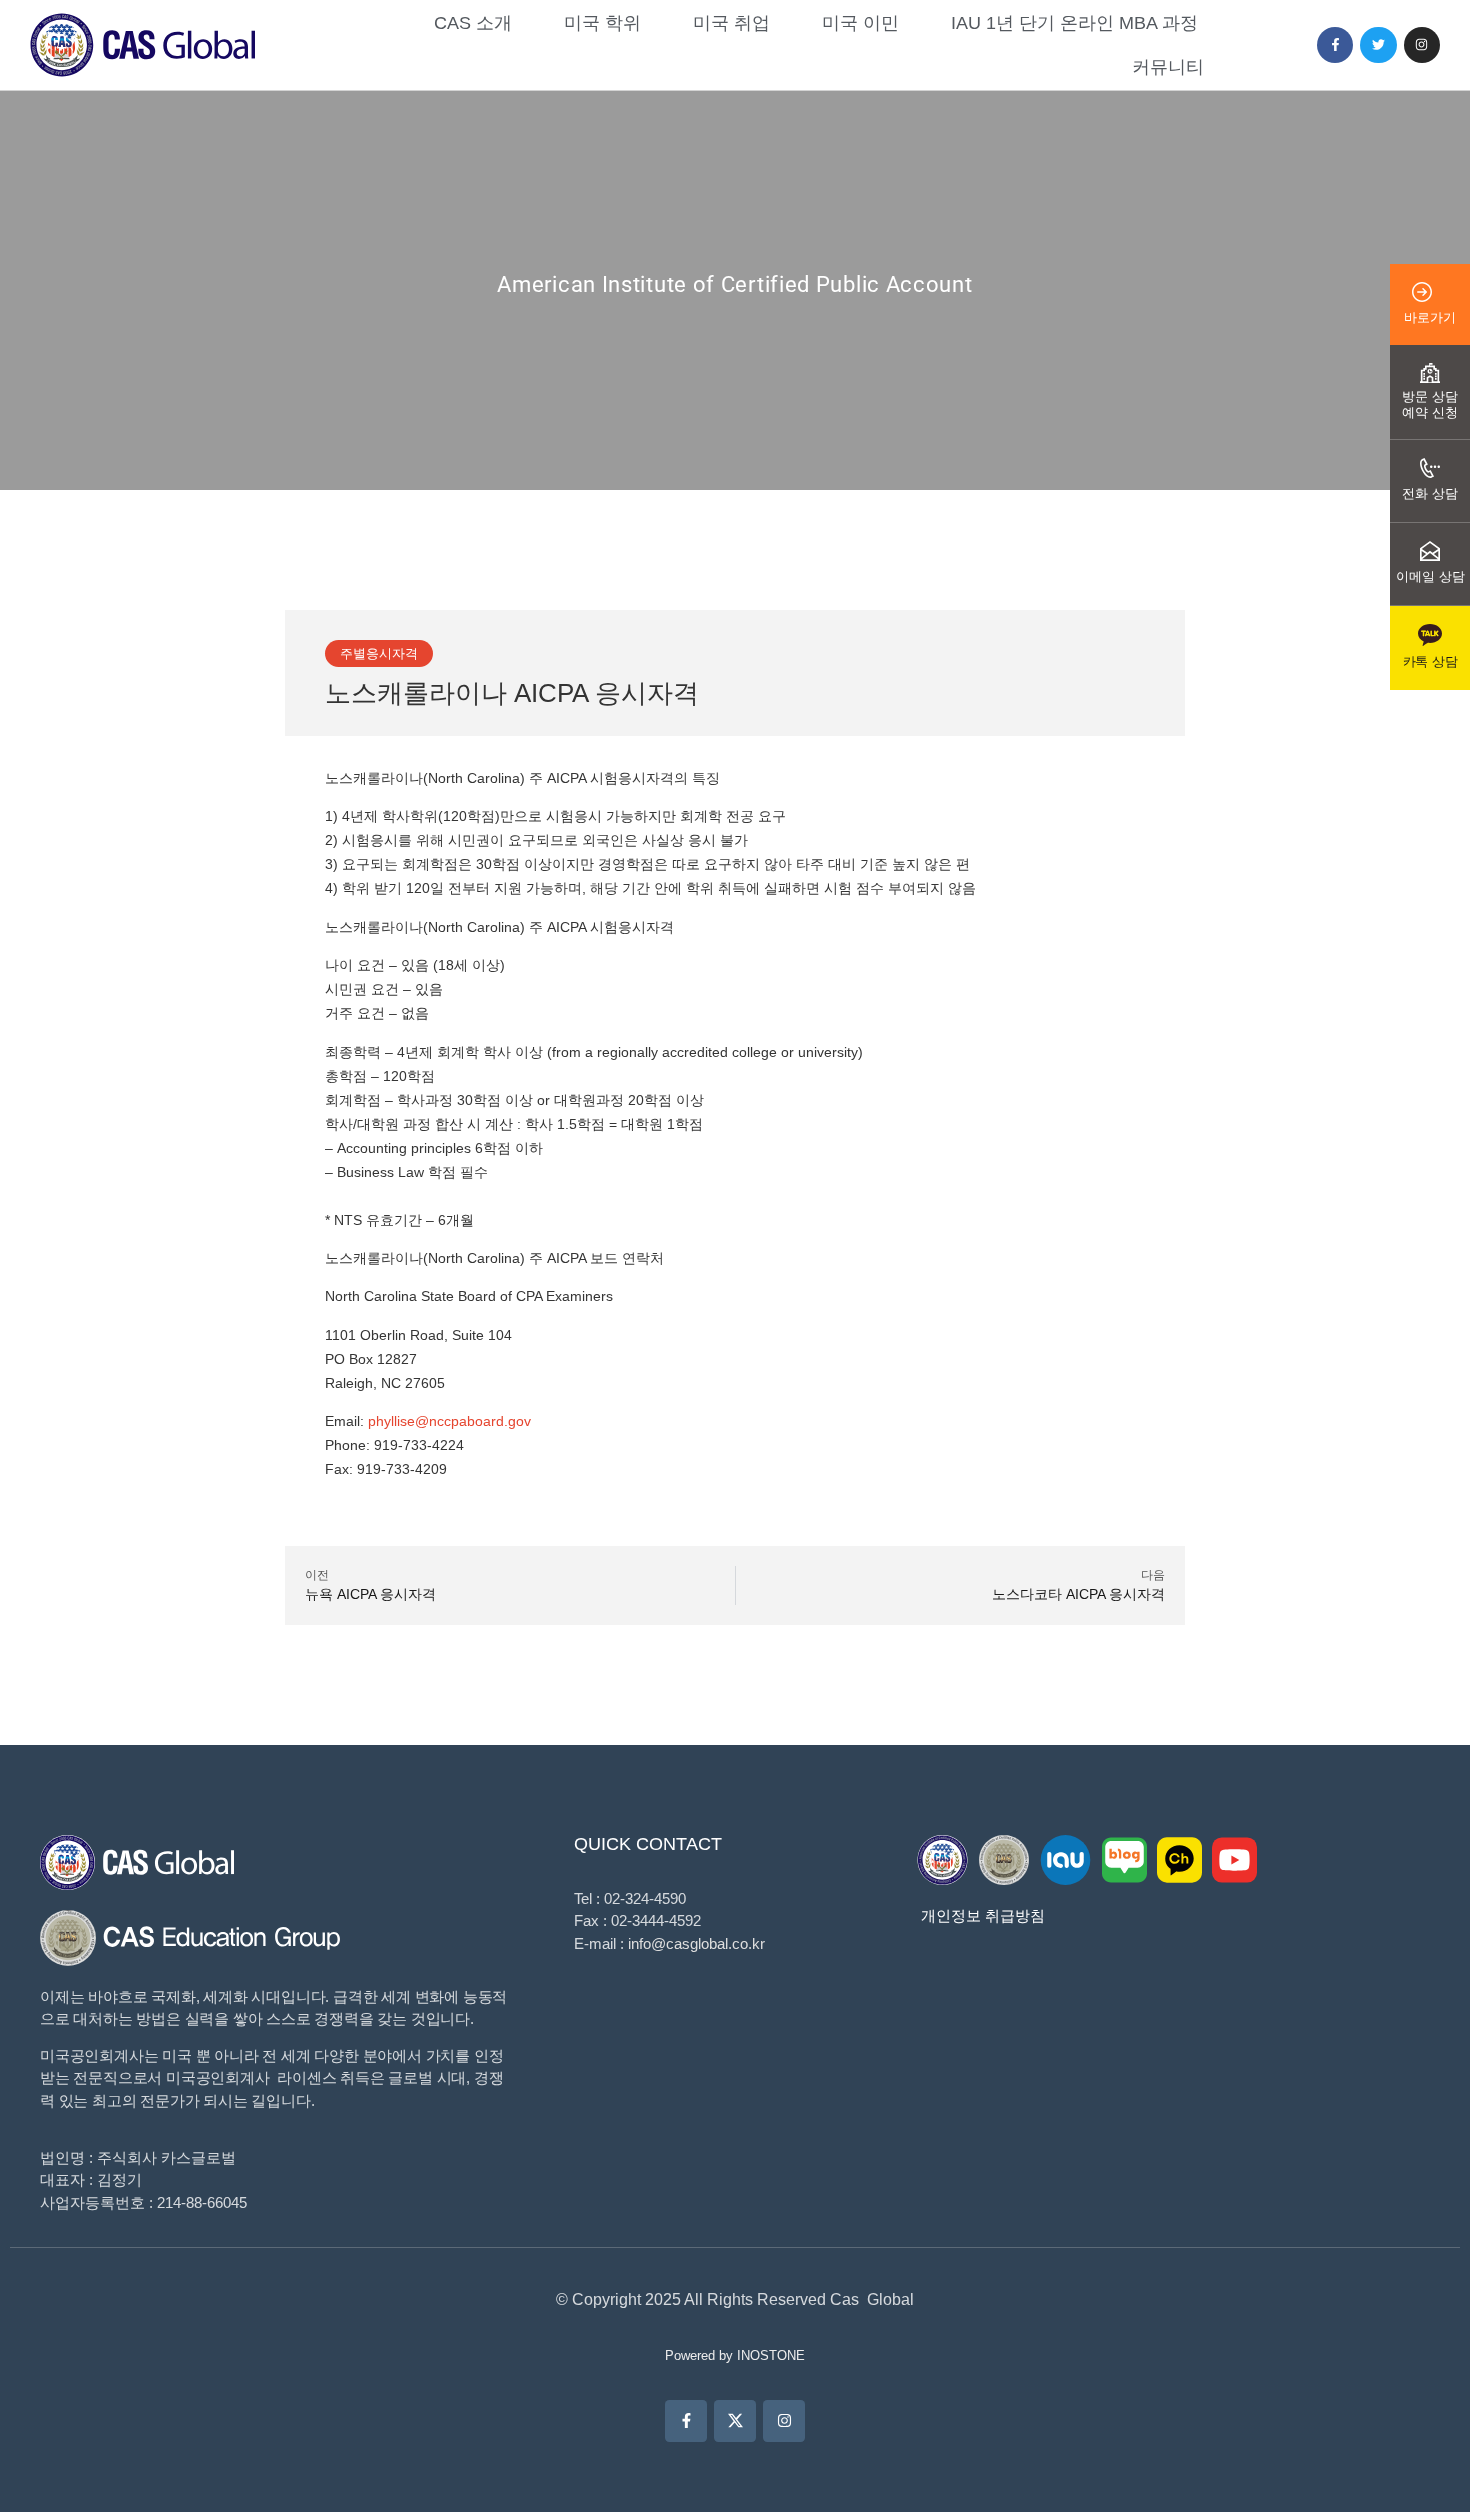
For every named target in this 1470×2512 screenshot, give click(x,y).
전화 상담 (1430, 493)
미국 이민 (860, 23)
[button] (379, 653)
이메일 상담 (1430, 576)
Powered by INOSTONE (735, 2355)
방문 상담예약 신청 (1430, 404)
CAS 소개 (473, 23)
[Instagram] (1422, 45)
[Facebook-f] (1335, 45)
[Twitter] (1378, 45)
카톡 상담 (1430, 661)
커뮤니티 (1168, 67)
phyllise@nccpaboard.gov (449, 1421)
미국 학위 (602, 23)
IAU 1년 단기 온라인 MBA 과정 (1074, 23)
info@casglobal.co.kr (696, 1943)
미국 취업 (731, 23)
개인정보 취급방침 (983, 1915)
